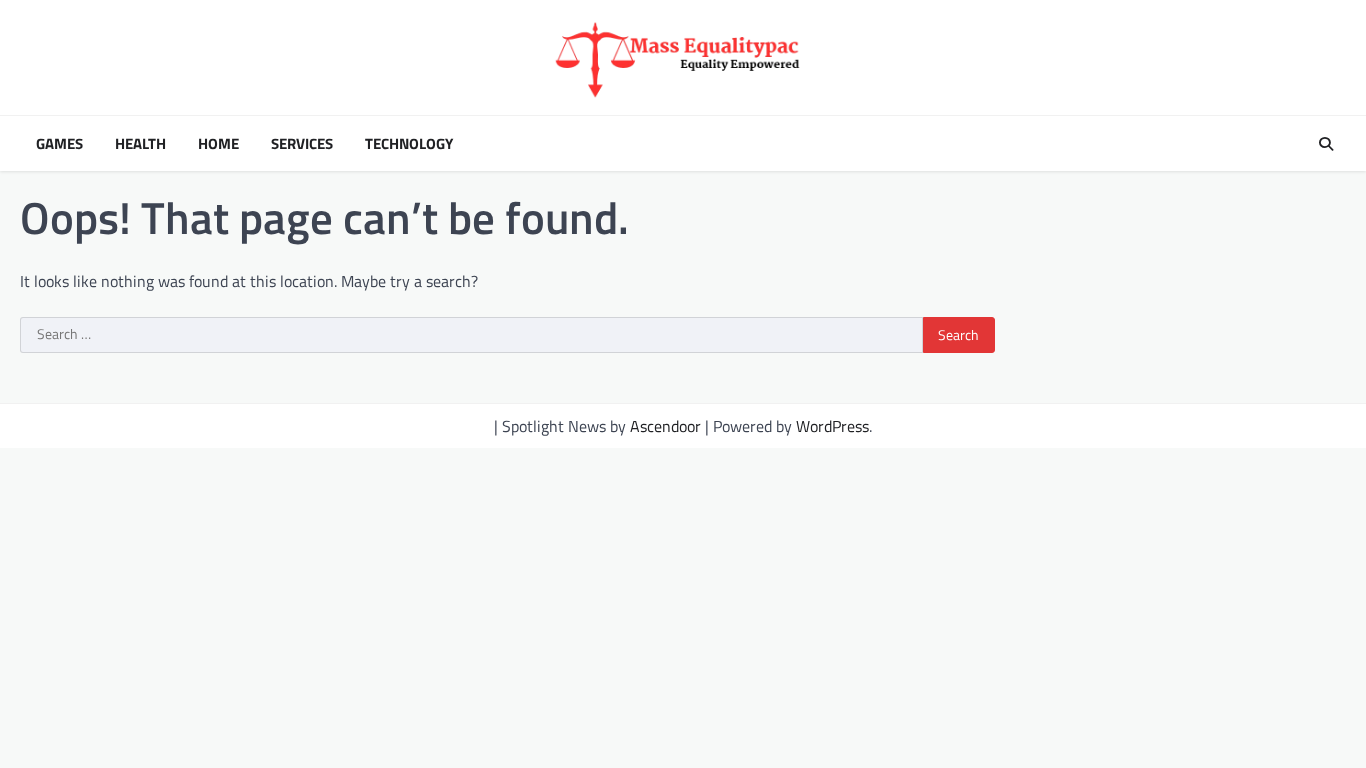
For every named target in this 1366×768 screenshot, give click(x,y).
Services (302, 144)
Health (140, 144)
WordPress (832, 426)
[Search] (1326, 144)
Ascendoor (665, 426)
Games (59, 144)
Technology (409, 144)
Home (218, 144)
